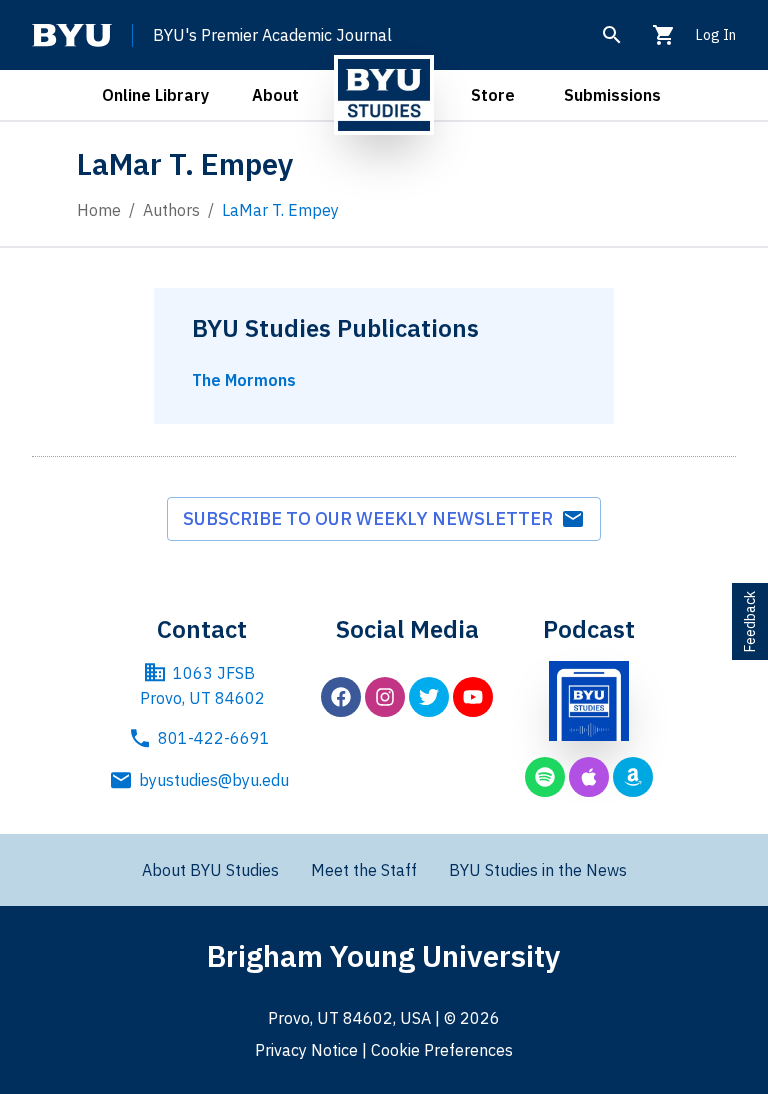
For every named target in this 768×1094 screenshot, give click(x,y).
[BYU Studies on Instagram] (385, 697)
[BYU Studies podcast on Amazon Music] (633, 777)
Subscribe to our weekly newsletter (372, 518)
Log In (716, 35)
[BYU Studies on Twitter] (429, 697)
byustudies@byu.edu (214, 780)
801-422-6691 (214, 738)
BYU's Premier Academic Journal (272, 35)
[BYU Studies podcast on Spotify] (545, 777)
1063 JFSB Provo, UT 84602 (202, 686)
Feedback (750, 621)
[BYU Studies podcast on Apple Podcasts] (589, 777)
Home (99, 210)
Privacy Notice (306, 1050)
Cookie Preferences (442, 1050)
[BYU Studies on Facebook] (341, 697)
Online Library (155, 95)
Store (493, 95)
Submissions (612, 95)
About (275, 95)
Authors (171, 210)
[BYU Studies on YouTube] (473, 697)
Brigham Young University (384, 955)
